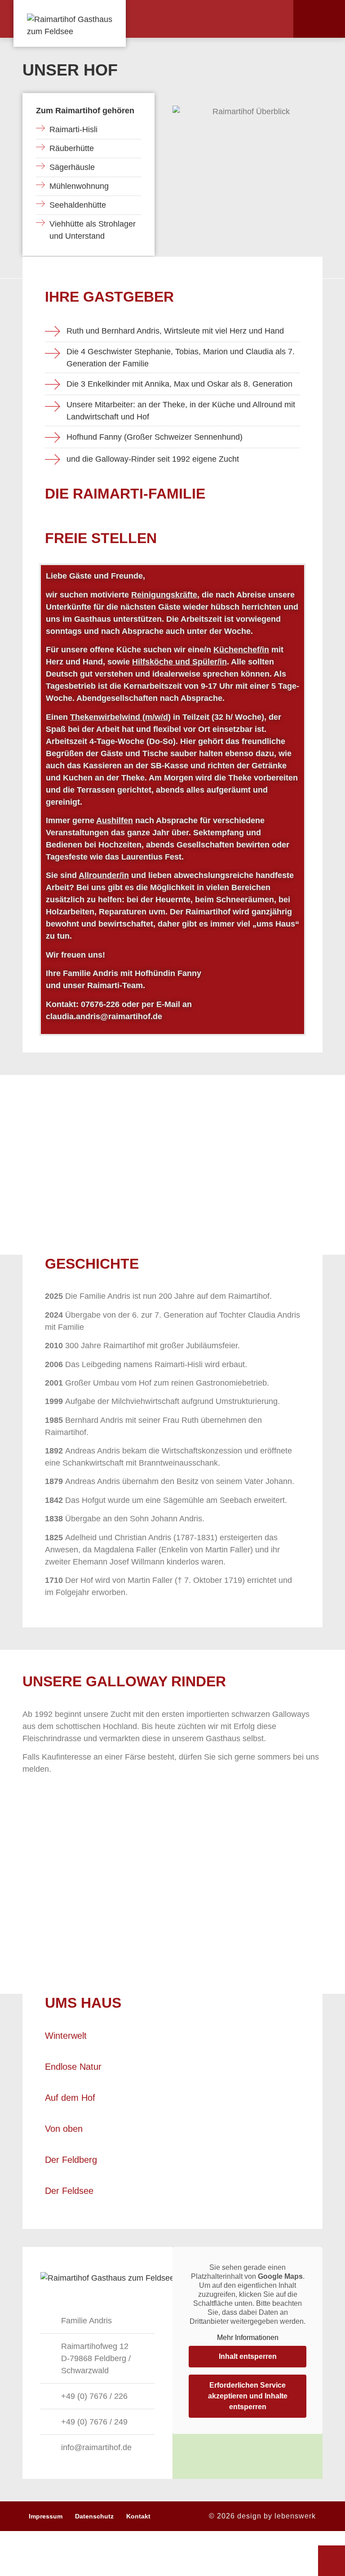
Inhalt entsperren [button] (248, 2356)
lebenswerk (295, 2516)
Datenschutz (94, 2516)
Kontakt (138, 2516)
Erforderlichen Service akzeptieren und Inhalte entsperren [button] (248, 2396)
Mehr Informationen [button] (248, 2338)
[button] (270, 19)
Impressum (46, 2516)
